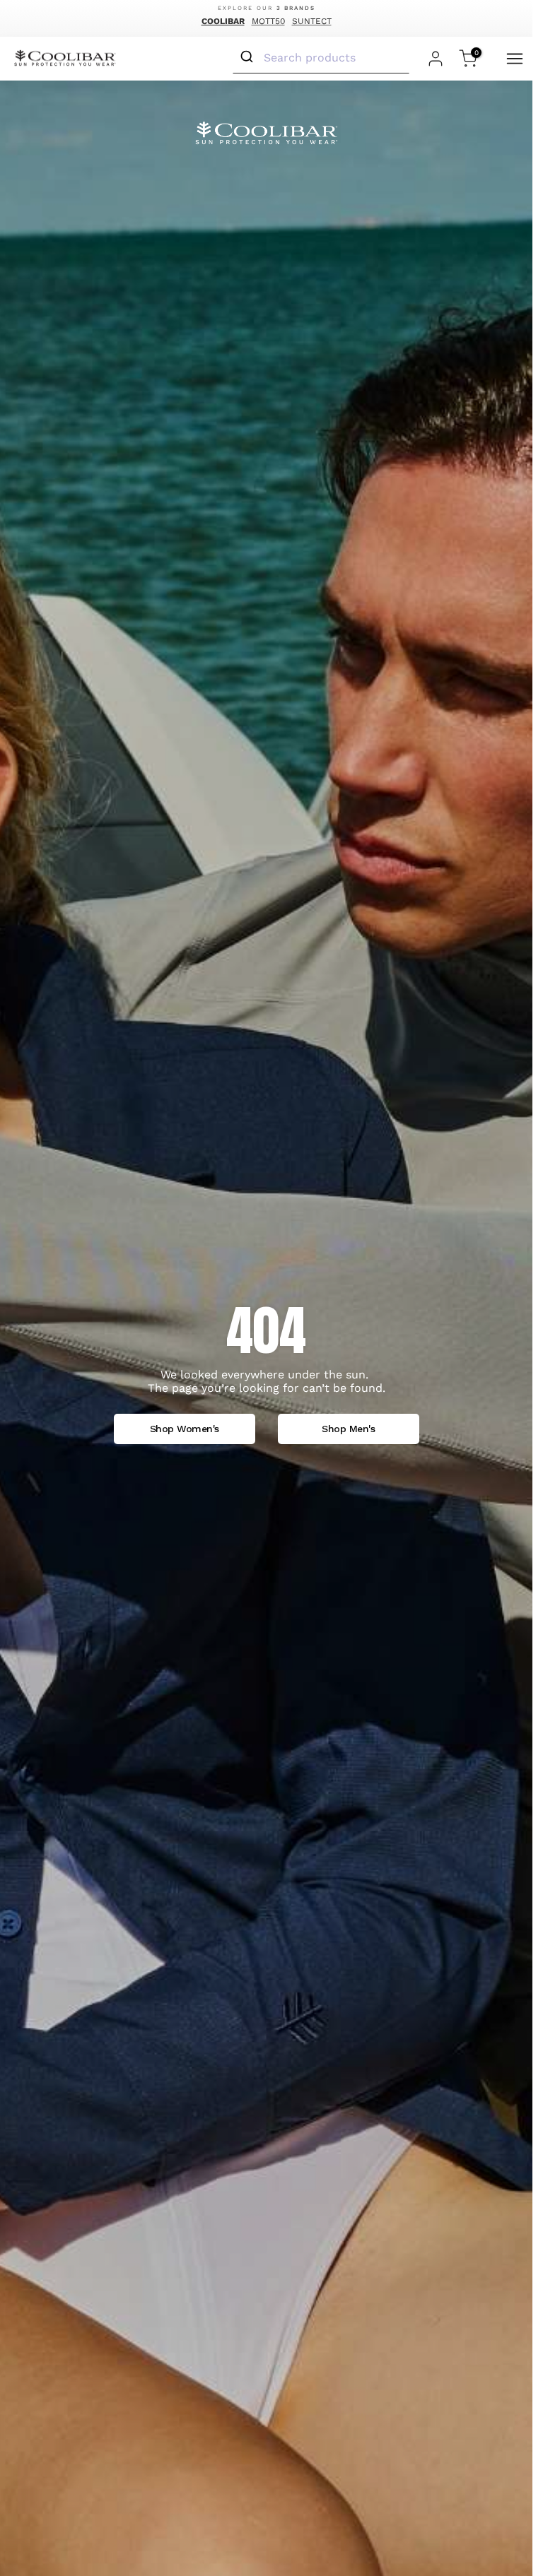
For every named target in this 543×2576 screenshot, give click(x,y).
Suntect (312, 21)
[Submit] (249, 57)
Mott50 (268, 21)
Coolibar (223, 21)
